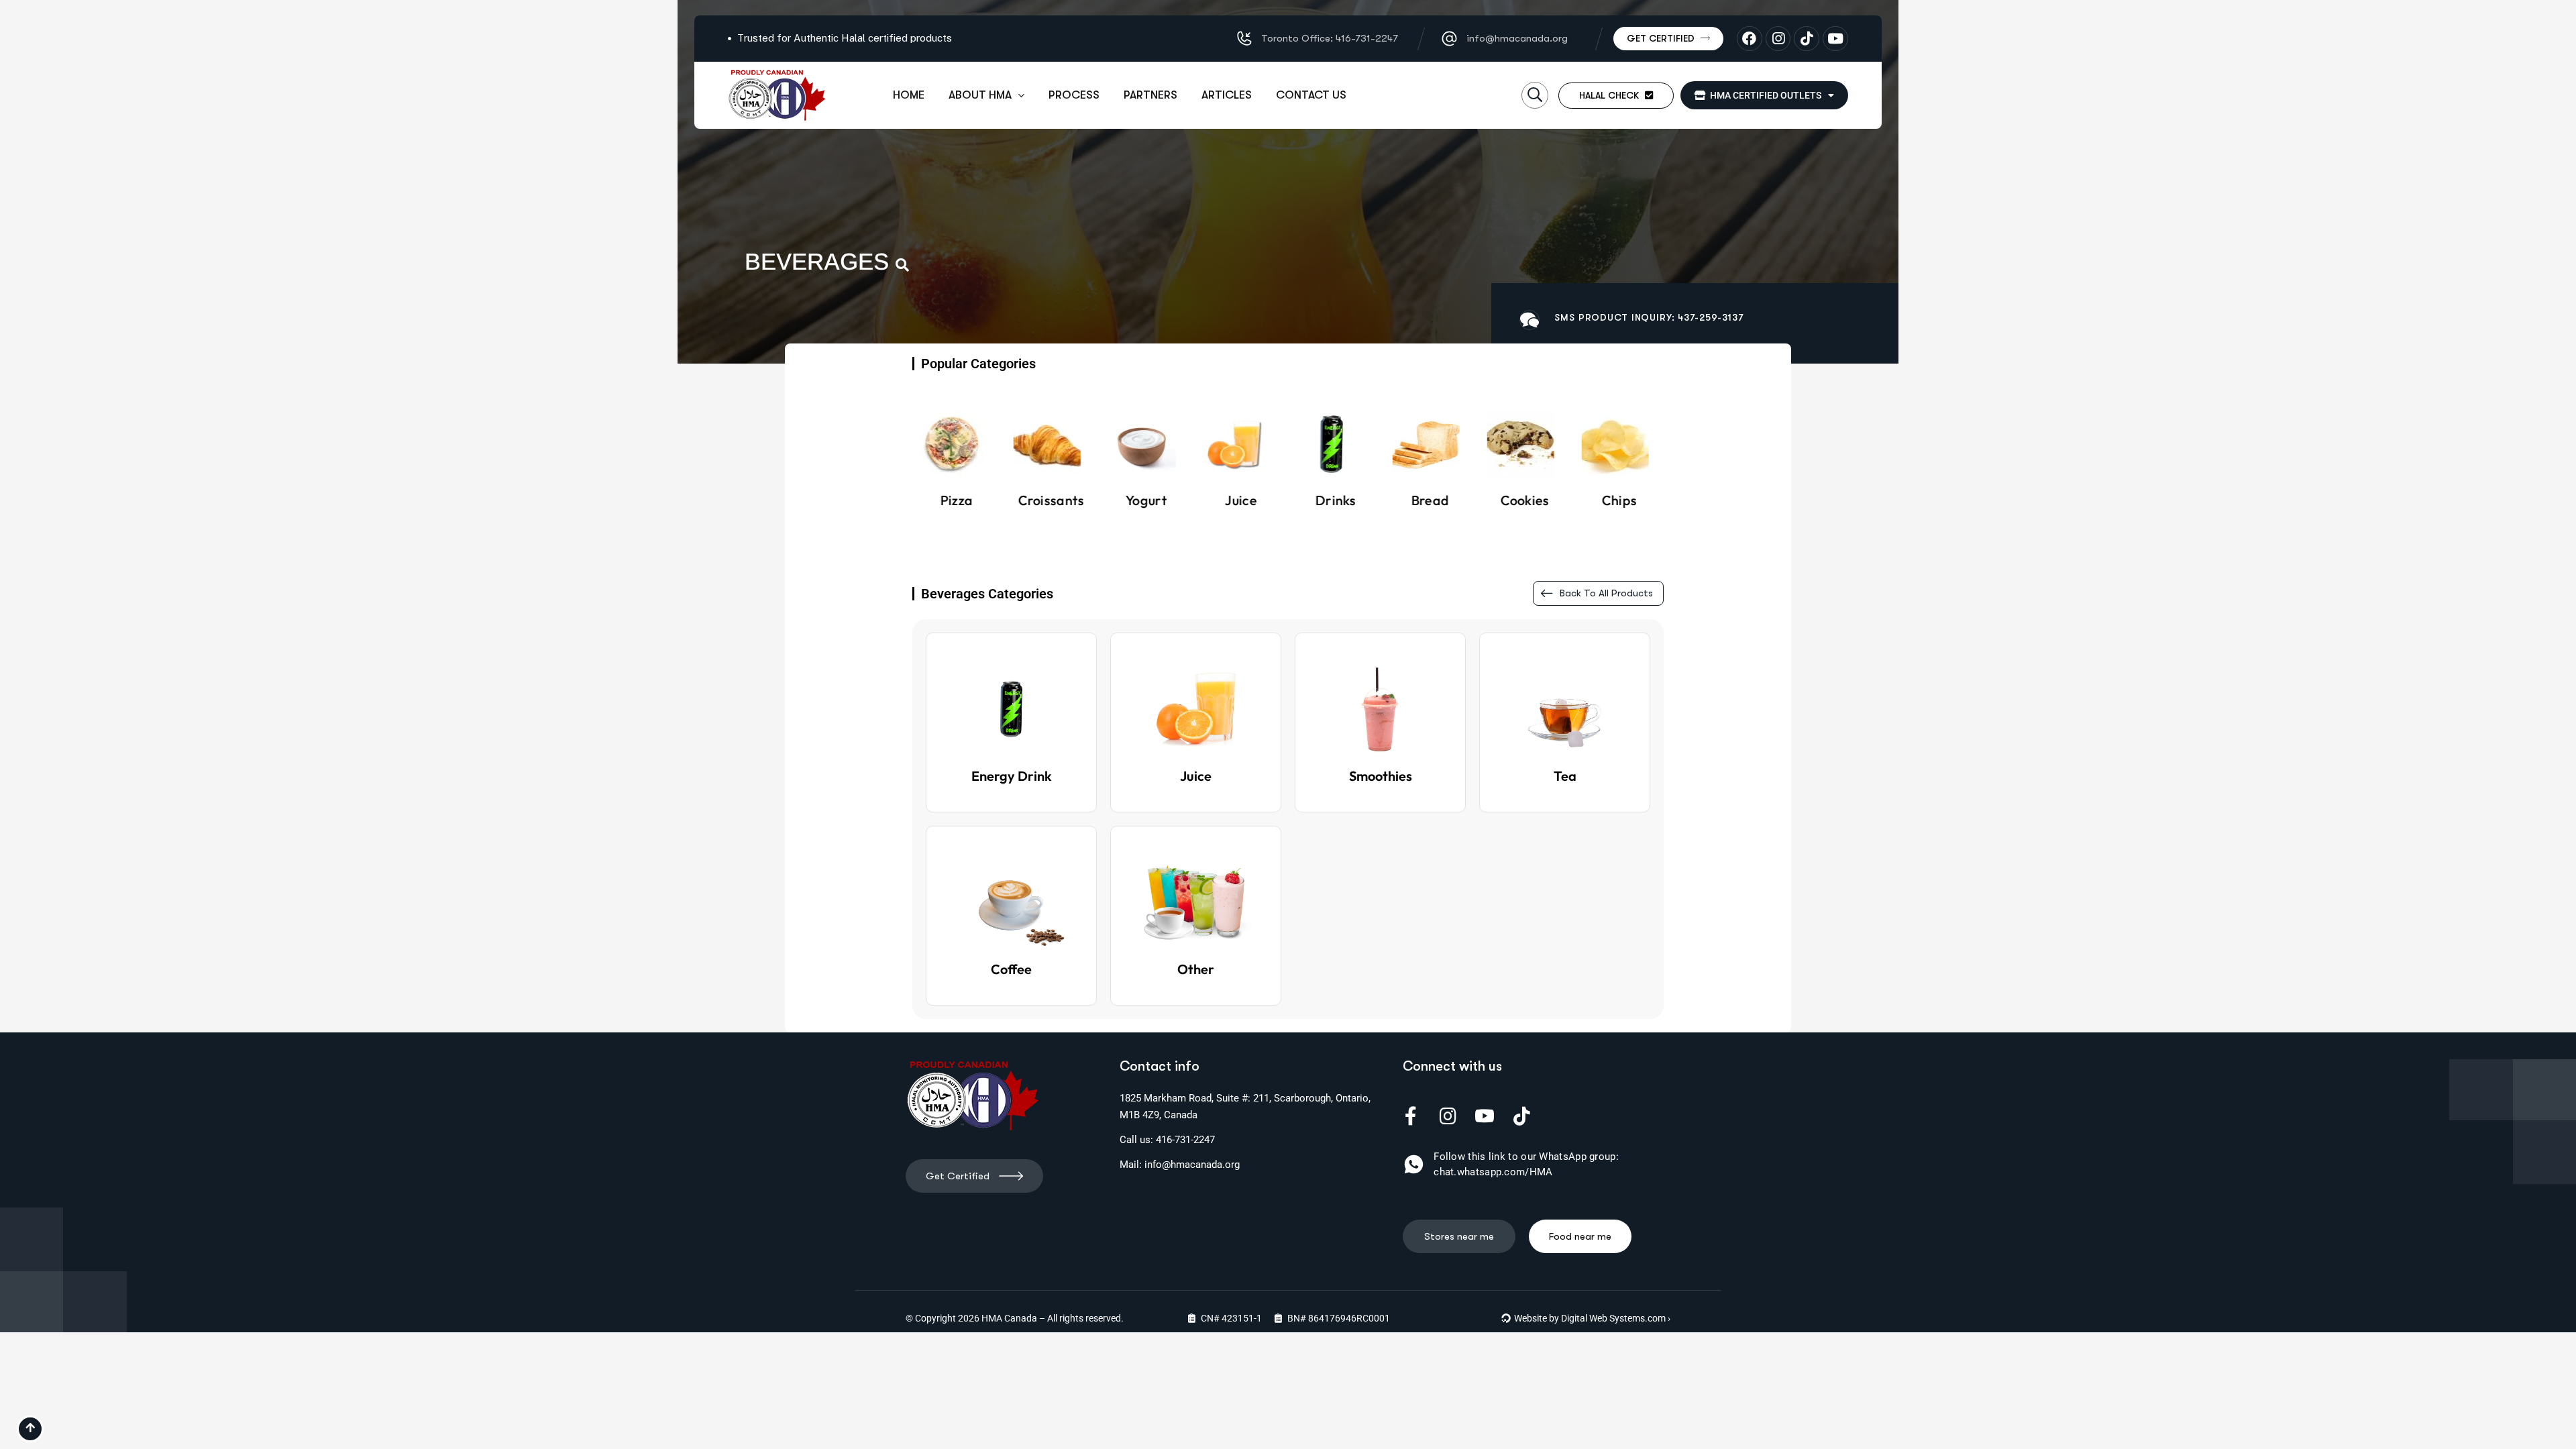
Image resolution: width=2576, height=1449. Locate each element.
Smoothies (1381, 776)
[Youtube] (1835, 39)
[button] (1535, 95)
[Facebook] (1750, 39)
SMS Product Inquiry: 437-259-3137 (1649, 317)
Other (1196, 969)
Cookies (1430, 500)
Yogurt (1051, 500)
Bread (1335, 500)
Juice (1146, 500)
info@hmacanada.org (1192, 1165)
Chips (1525, 500)
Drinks (1241, 500)
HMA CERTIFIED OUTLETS (1764, 95)
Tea (1565, 776)
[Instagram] (1778, 39)
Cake (1619, 500)
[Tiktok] (1807, 39)
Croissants (957, 500)
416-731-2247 (1185, 1140)
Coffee (1011, 969)
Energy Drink (1012, 776)
